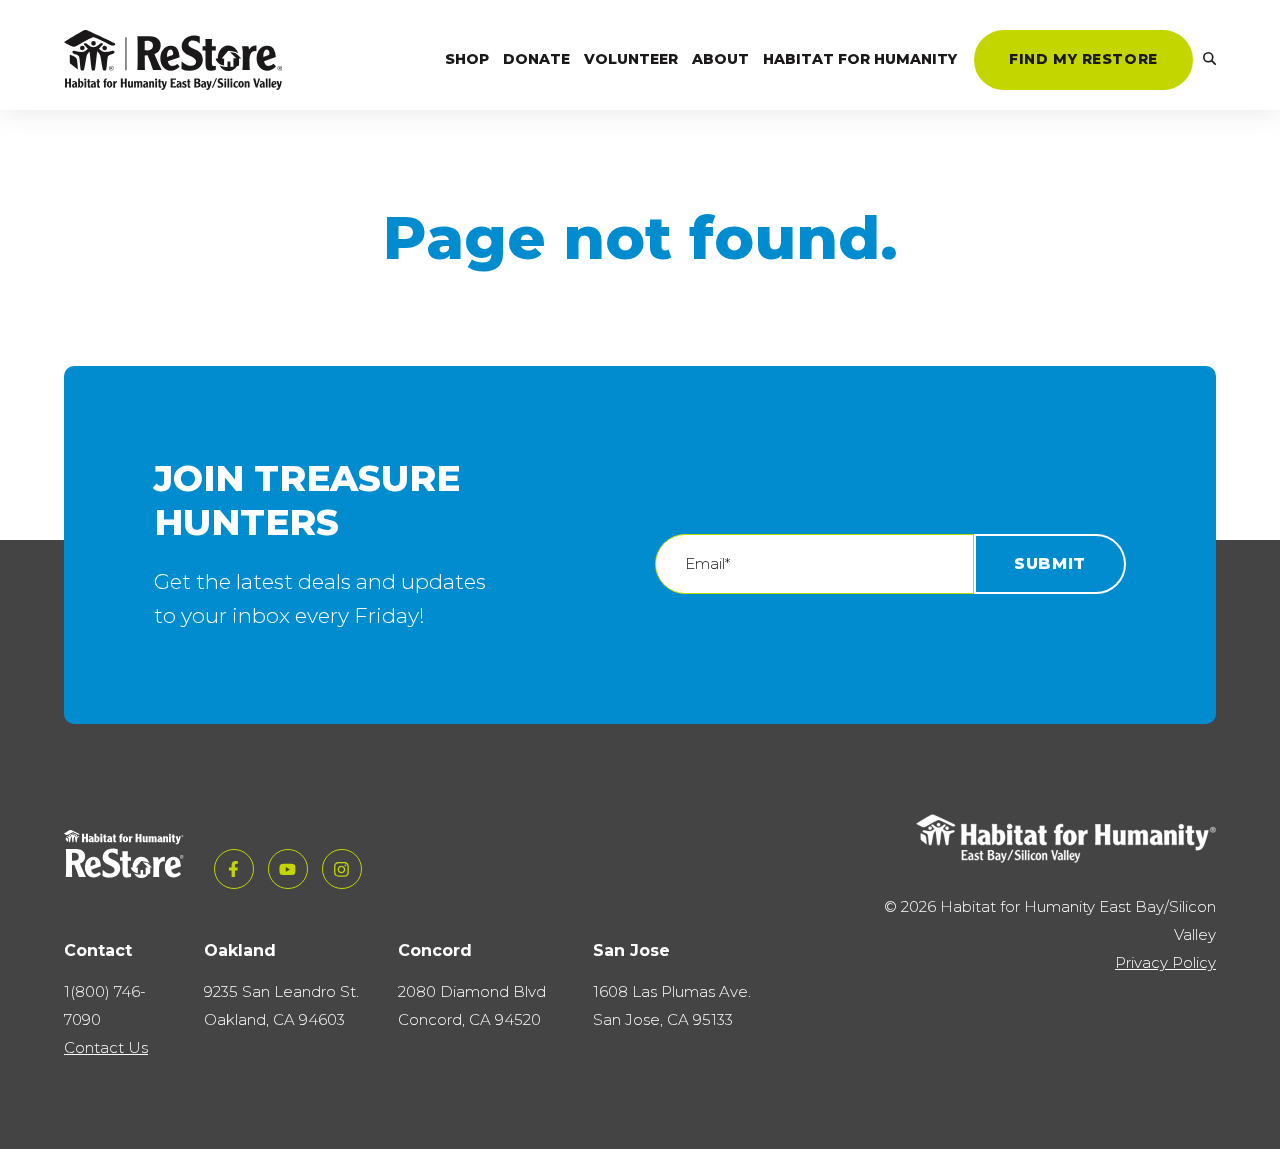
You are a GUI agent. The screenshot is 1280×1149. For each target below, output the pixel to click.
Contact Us (106, 1047)
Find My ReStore (1083, 59)
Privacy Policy (1165, 962)
